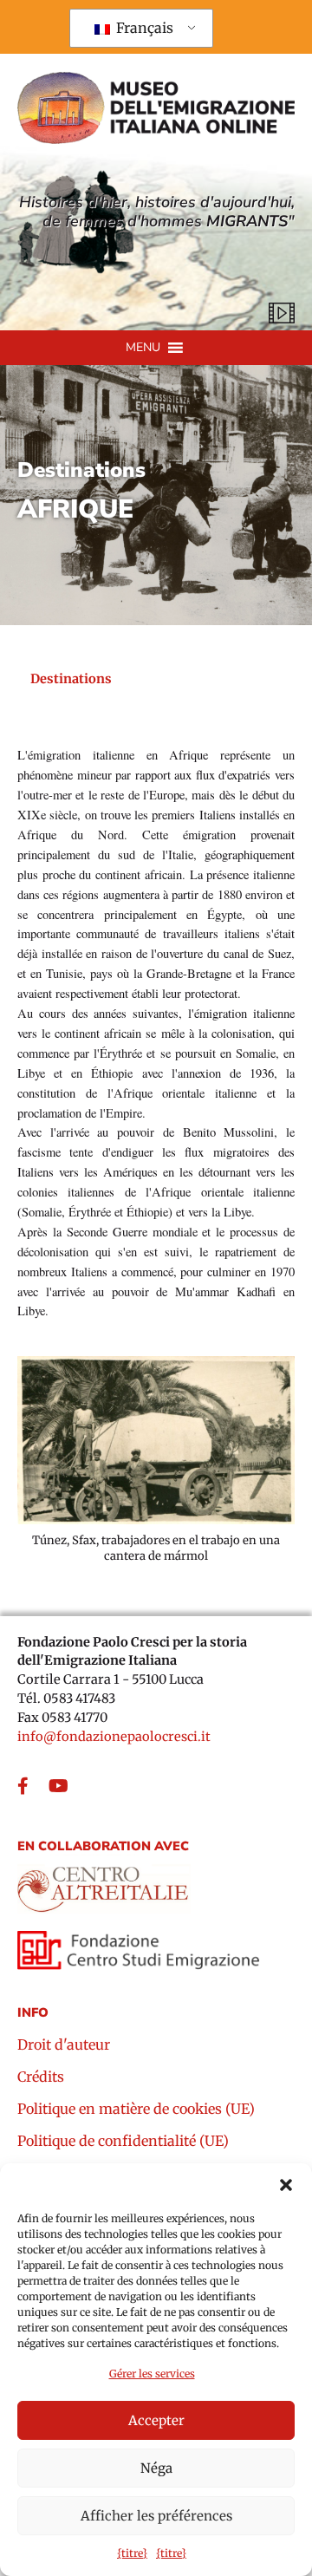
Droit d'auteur (64, 2045)
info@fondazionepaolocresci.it (114, 1737)
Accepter (156, 2420)
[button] (286, 2185)
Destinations (81, 471)
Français (143, 28)
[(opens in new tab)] (104, 1883)
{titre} (132, 2553)
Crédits (41, 2077)
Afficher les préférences (156, 2516)
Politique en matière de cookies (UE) (136, 2110)
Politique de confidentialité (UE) (123, 2142)
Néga (156, 2468)
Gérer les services (152, 2374)
